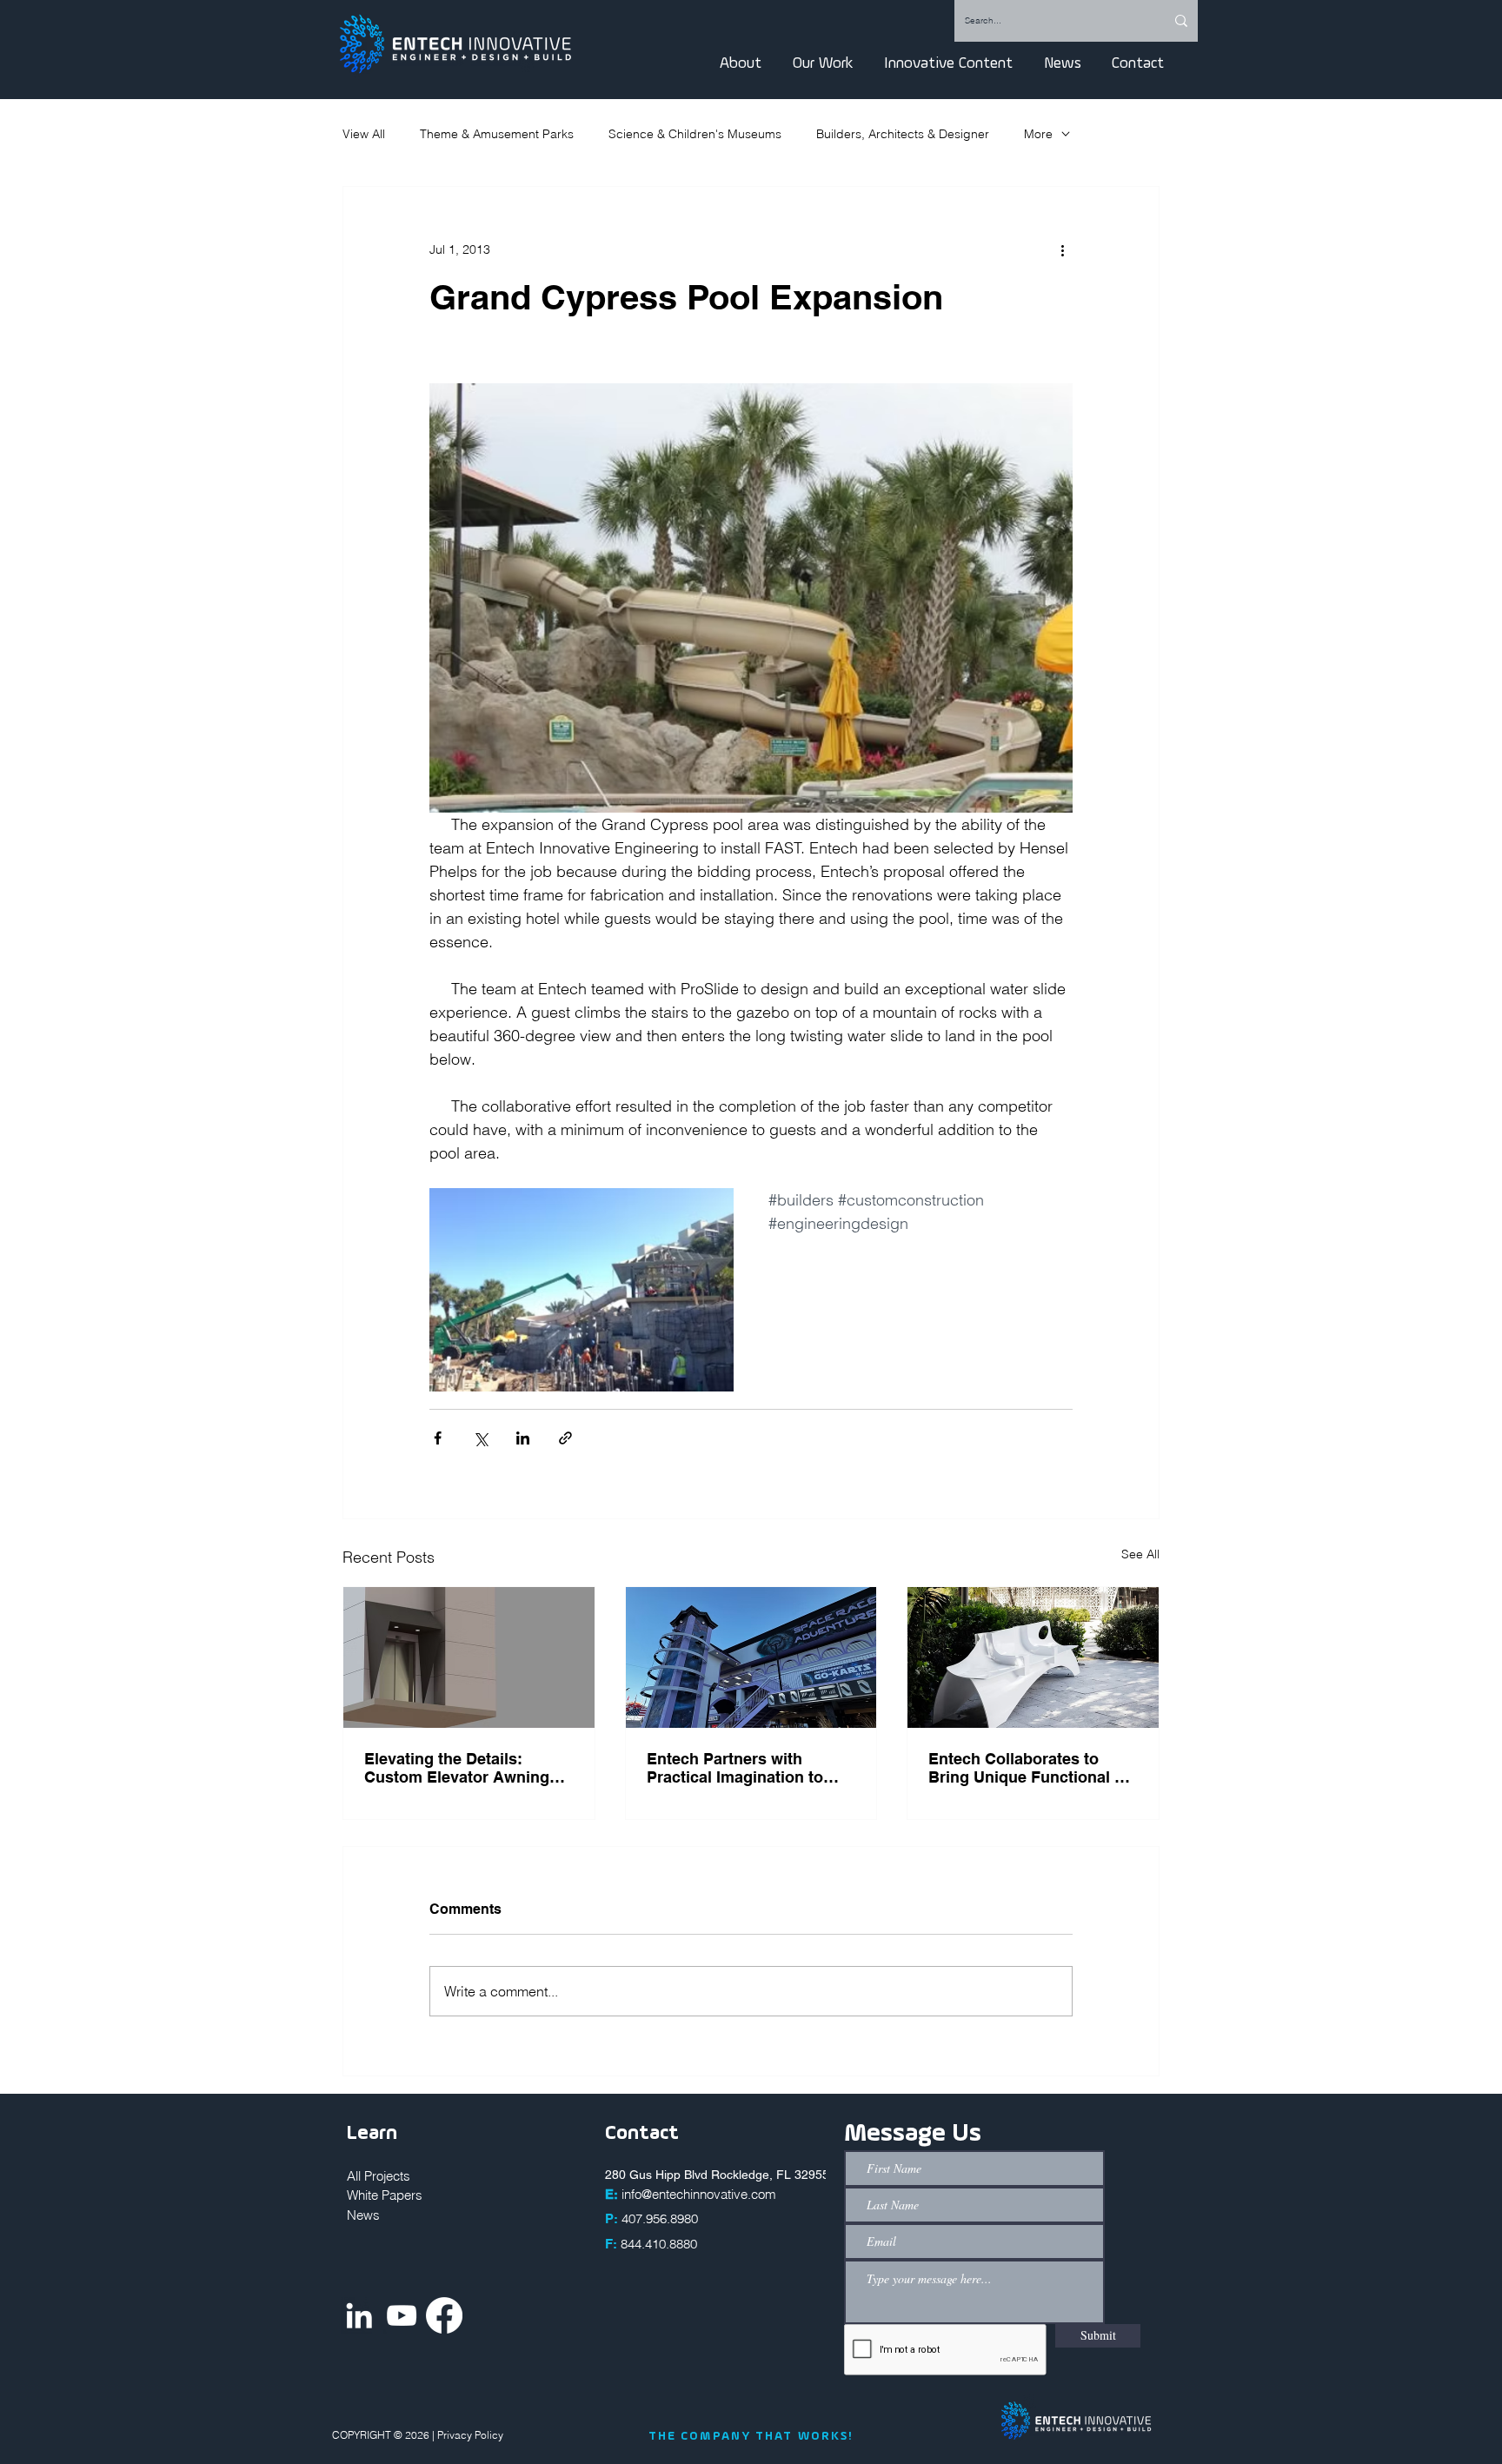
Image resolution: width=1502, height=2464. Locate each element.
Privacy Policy (472, 2435)
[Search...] (1181, 21)
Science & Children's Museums (695, 134)
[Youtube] (402, 2315)
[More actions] (1062, 249)
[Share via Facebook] (438, 1438)
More (1038, 134)
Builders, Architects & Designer (903, 134)
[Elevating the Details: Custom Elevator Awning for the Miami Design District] (469, 1657)
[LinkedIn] (359, 2315)
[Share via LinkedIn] (523, 1438)
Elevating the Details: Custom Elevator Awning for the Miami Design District (457, 1768)
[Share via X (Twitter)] (480, 1438)
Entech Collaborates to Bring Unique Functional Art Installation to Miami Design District (1033, 1768)
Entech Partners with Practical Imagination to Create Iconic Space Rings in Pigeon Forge (745, 1768)
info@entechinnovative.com (699, 2194)
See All (1140, 1554)
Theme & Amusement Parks (497, 134)
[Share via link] (565, 1438)
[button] (741, 63)
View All (364, 134)
